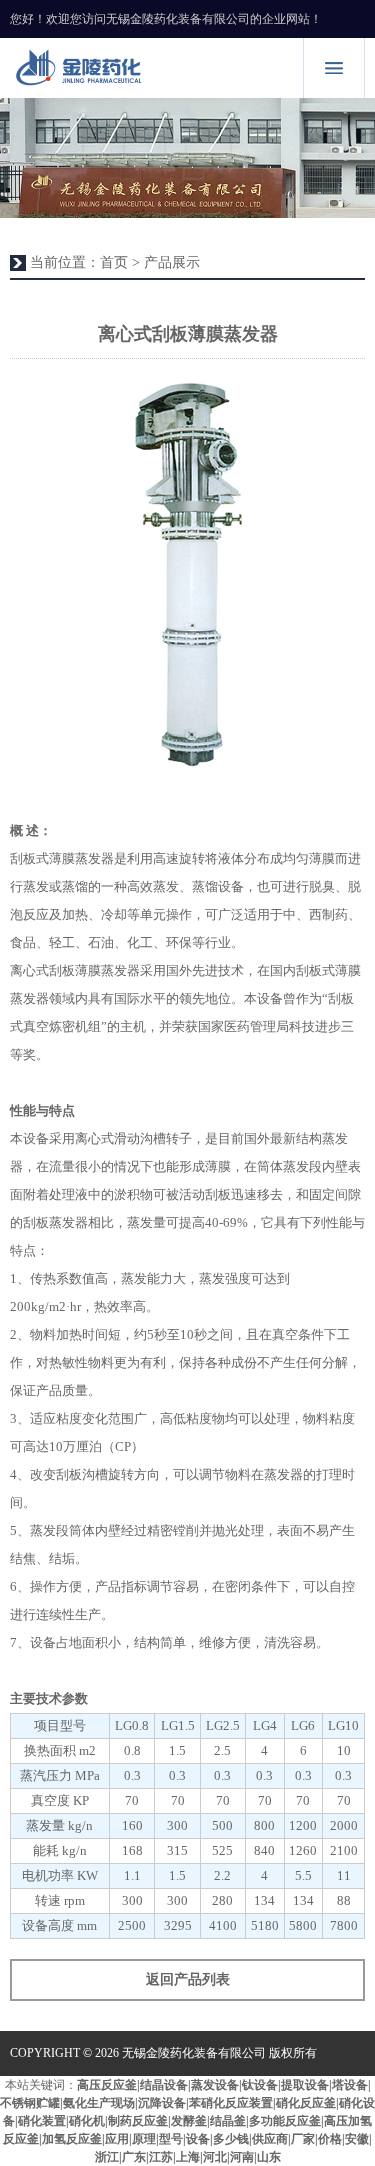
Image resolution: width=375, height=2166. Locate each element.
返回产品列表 (188, 1979)
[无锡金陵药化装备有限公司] (152, 68)
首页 (114, 262)
